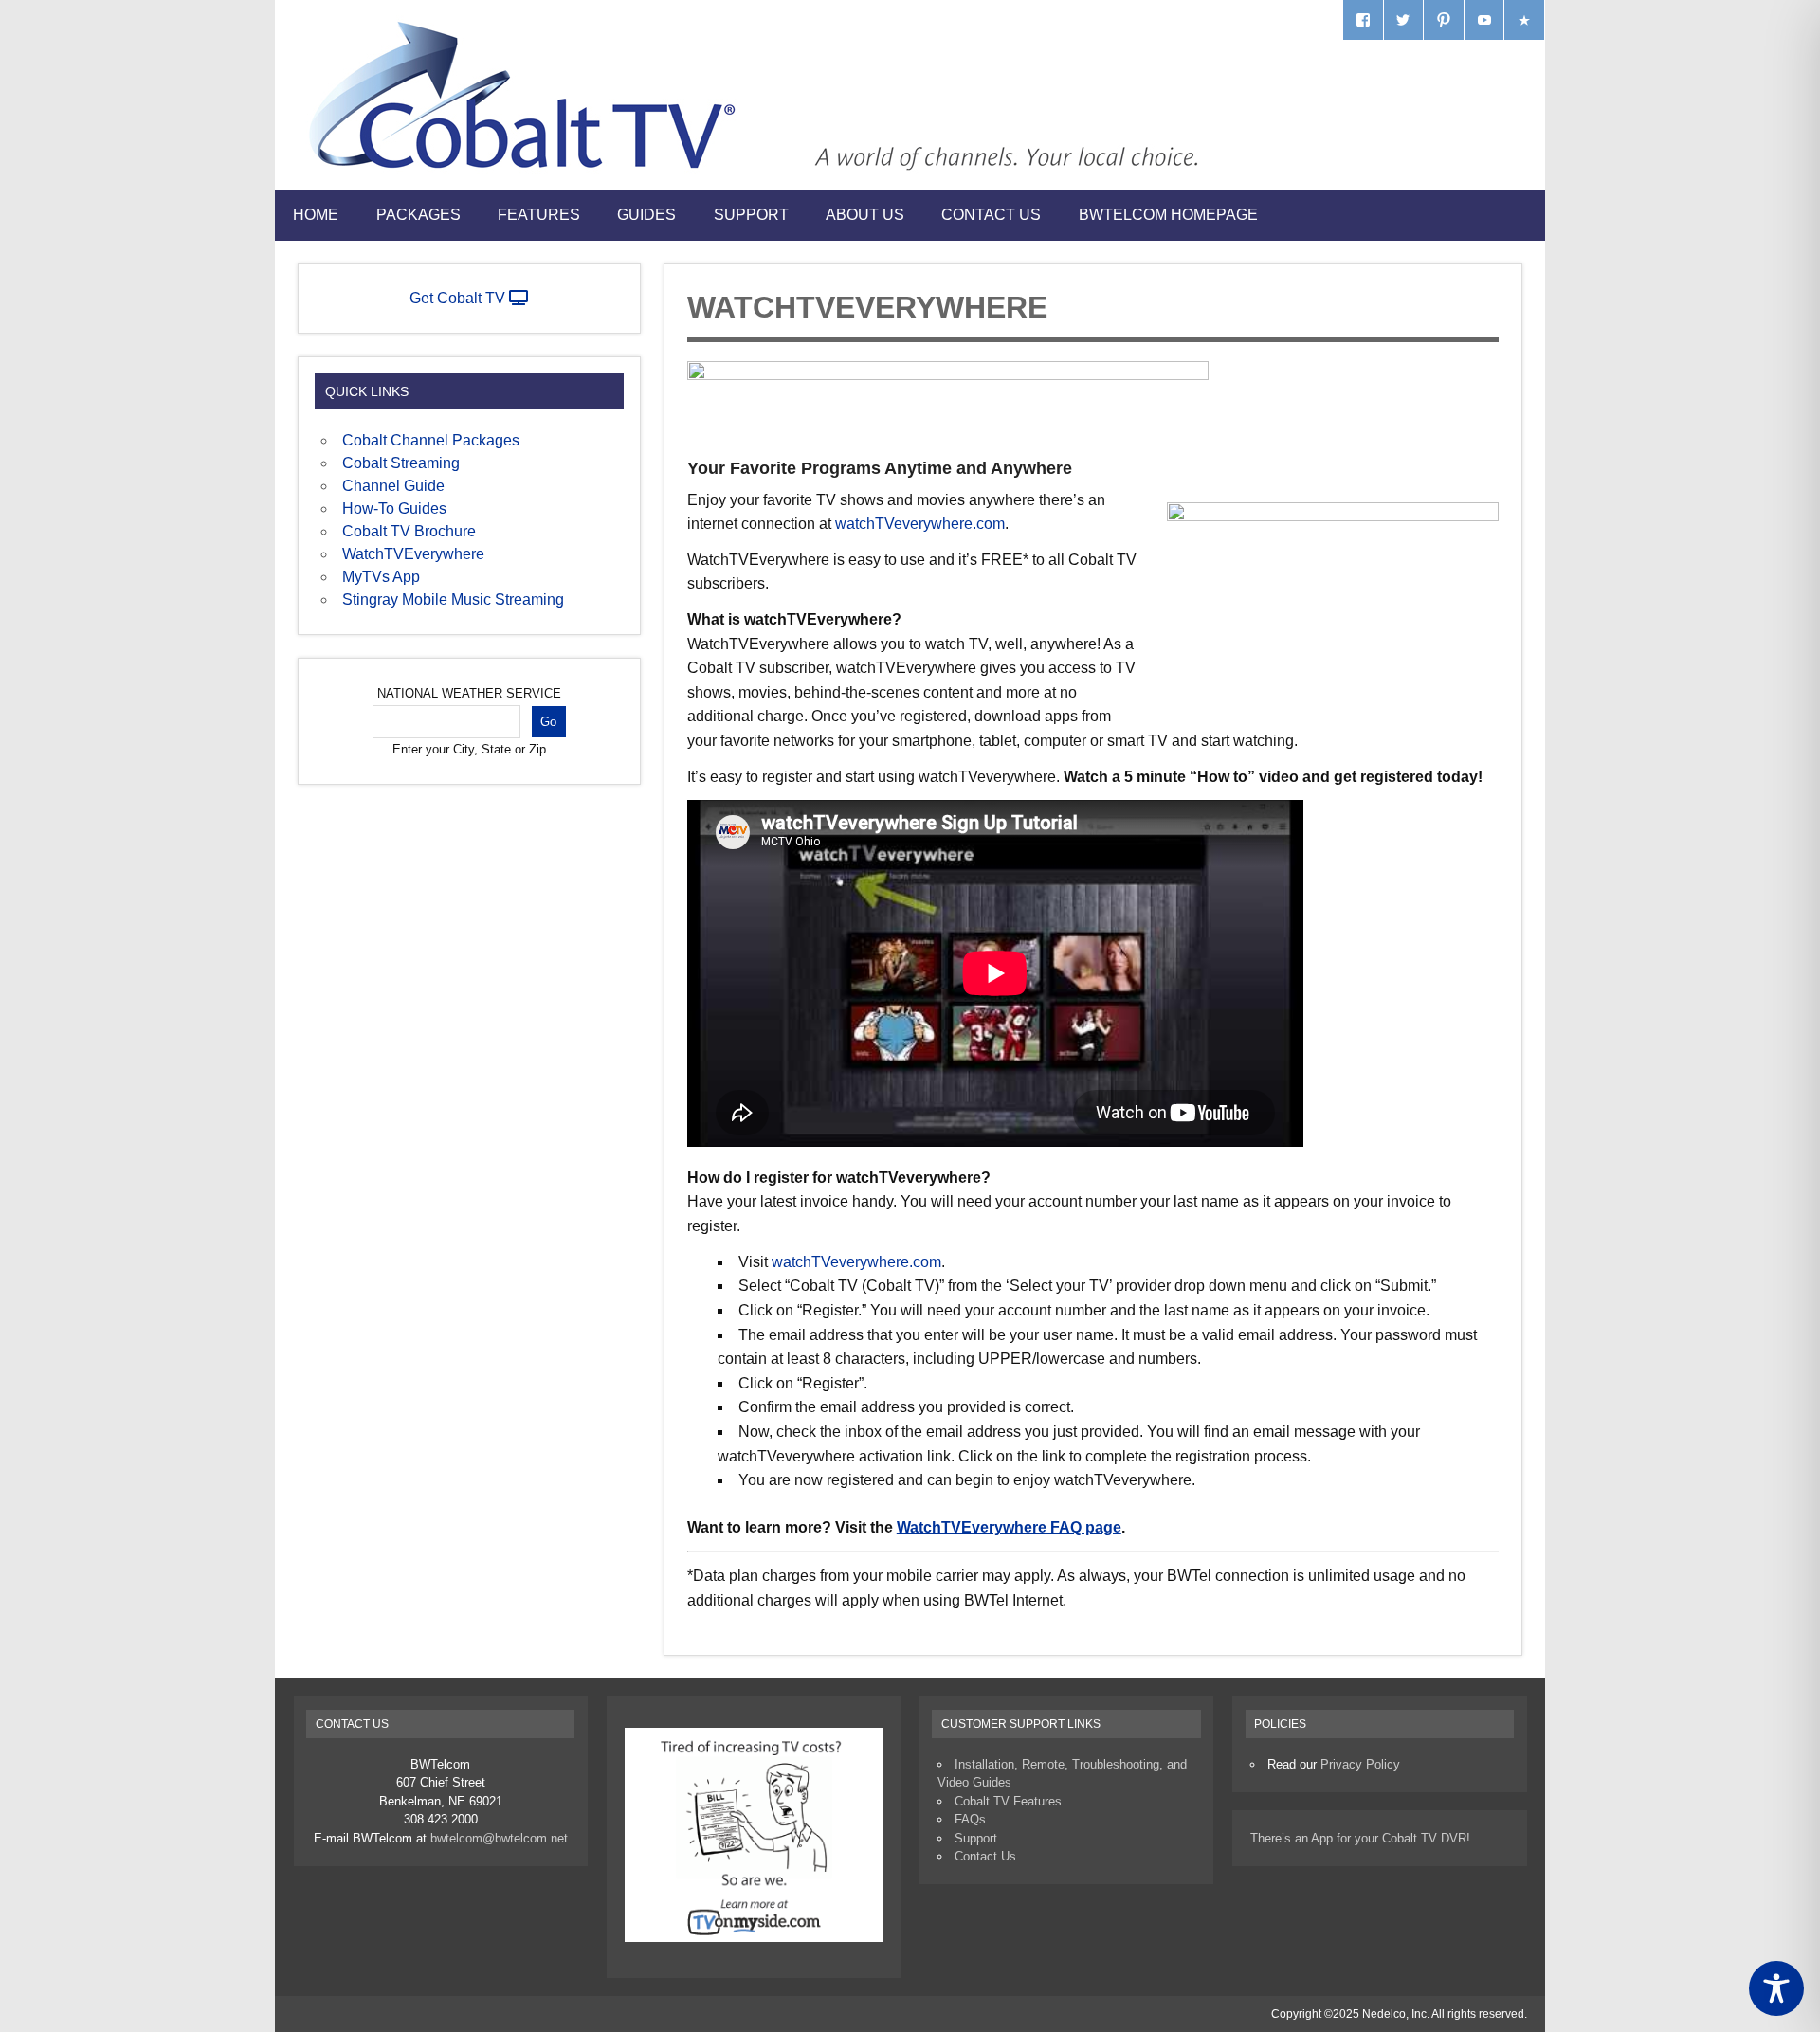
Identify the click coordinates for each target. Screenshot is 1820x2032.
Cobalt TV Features (1008, 1801)
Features (539, 215)
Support (751, 215)
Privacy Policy (1360, 1764)
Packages (419, 215)
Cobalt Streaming (401, 463)
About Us (865, 215)
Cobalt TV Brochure (409, 531)
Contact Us (991, 215)
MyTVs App (381, 577)
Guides (646, 215)
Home (316, 215)
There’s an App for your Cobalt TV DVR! (1360, 1838)
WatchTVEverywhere (413, 554)
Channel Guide (393, 486)
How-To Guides (394, 508)
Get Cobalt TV (459, 298)
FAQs (970, 1819)
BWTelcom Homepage (1168, 215)
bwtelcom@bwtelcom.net (499, 1838)
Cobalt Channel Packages (431, 440)
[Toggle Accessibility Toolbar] (1776, 1988)
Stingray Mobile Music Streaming (453, 599)
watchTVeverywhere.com (920, 524)
